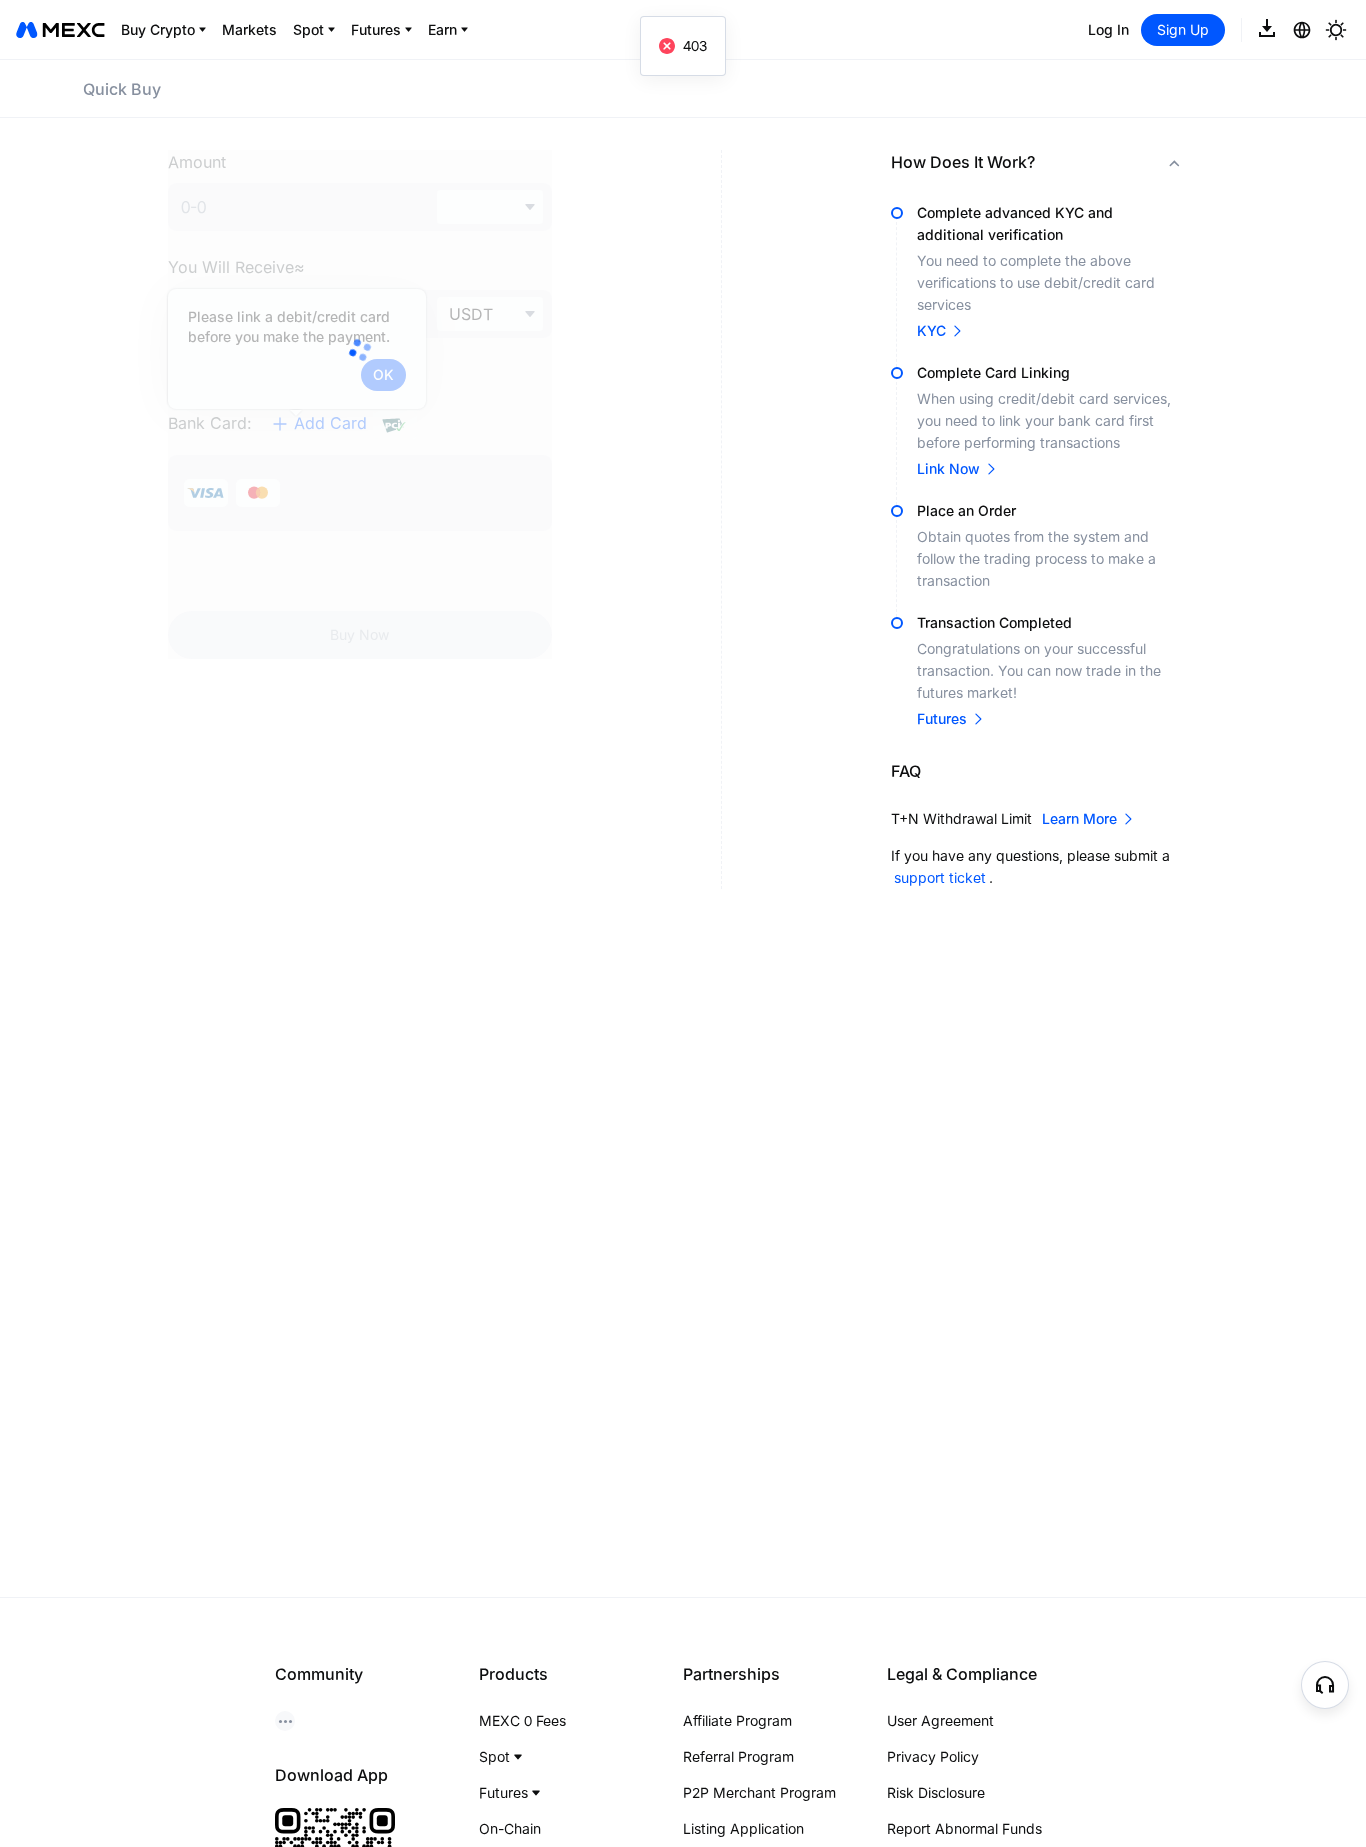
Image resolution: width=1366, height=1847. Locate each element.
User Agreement (940, 1720)
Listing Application (743, 1828)
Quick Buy (122, 89)
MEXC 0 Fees (522, 1720)
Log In (1108, 29)
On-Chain (510, 1828)
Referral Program (738, 1756)
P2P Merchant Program (759, 1792)
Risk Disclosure (936, 1792)
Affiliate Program (737, 1720)
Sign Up (1183, 29)
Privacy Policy (933, 1756)
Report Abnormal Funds (964, 1828)
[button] (1045, 162)
